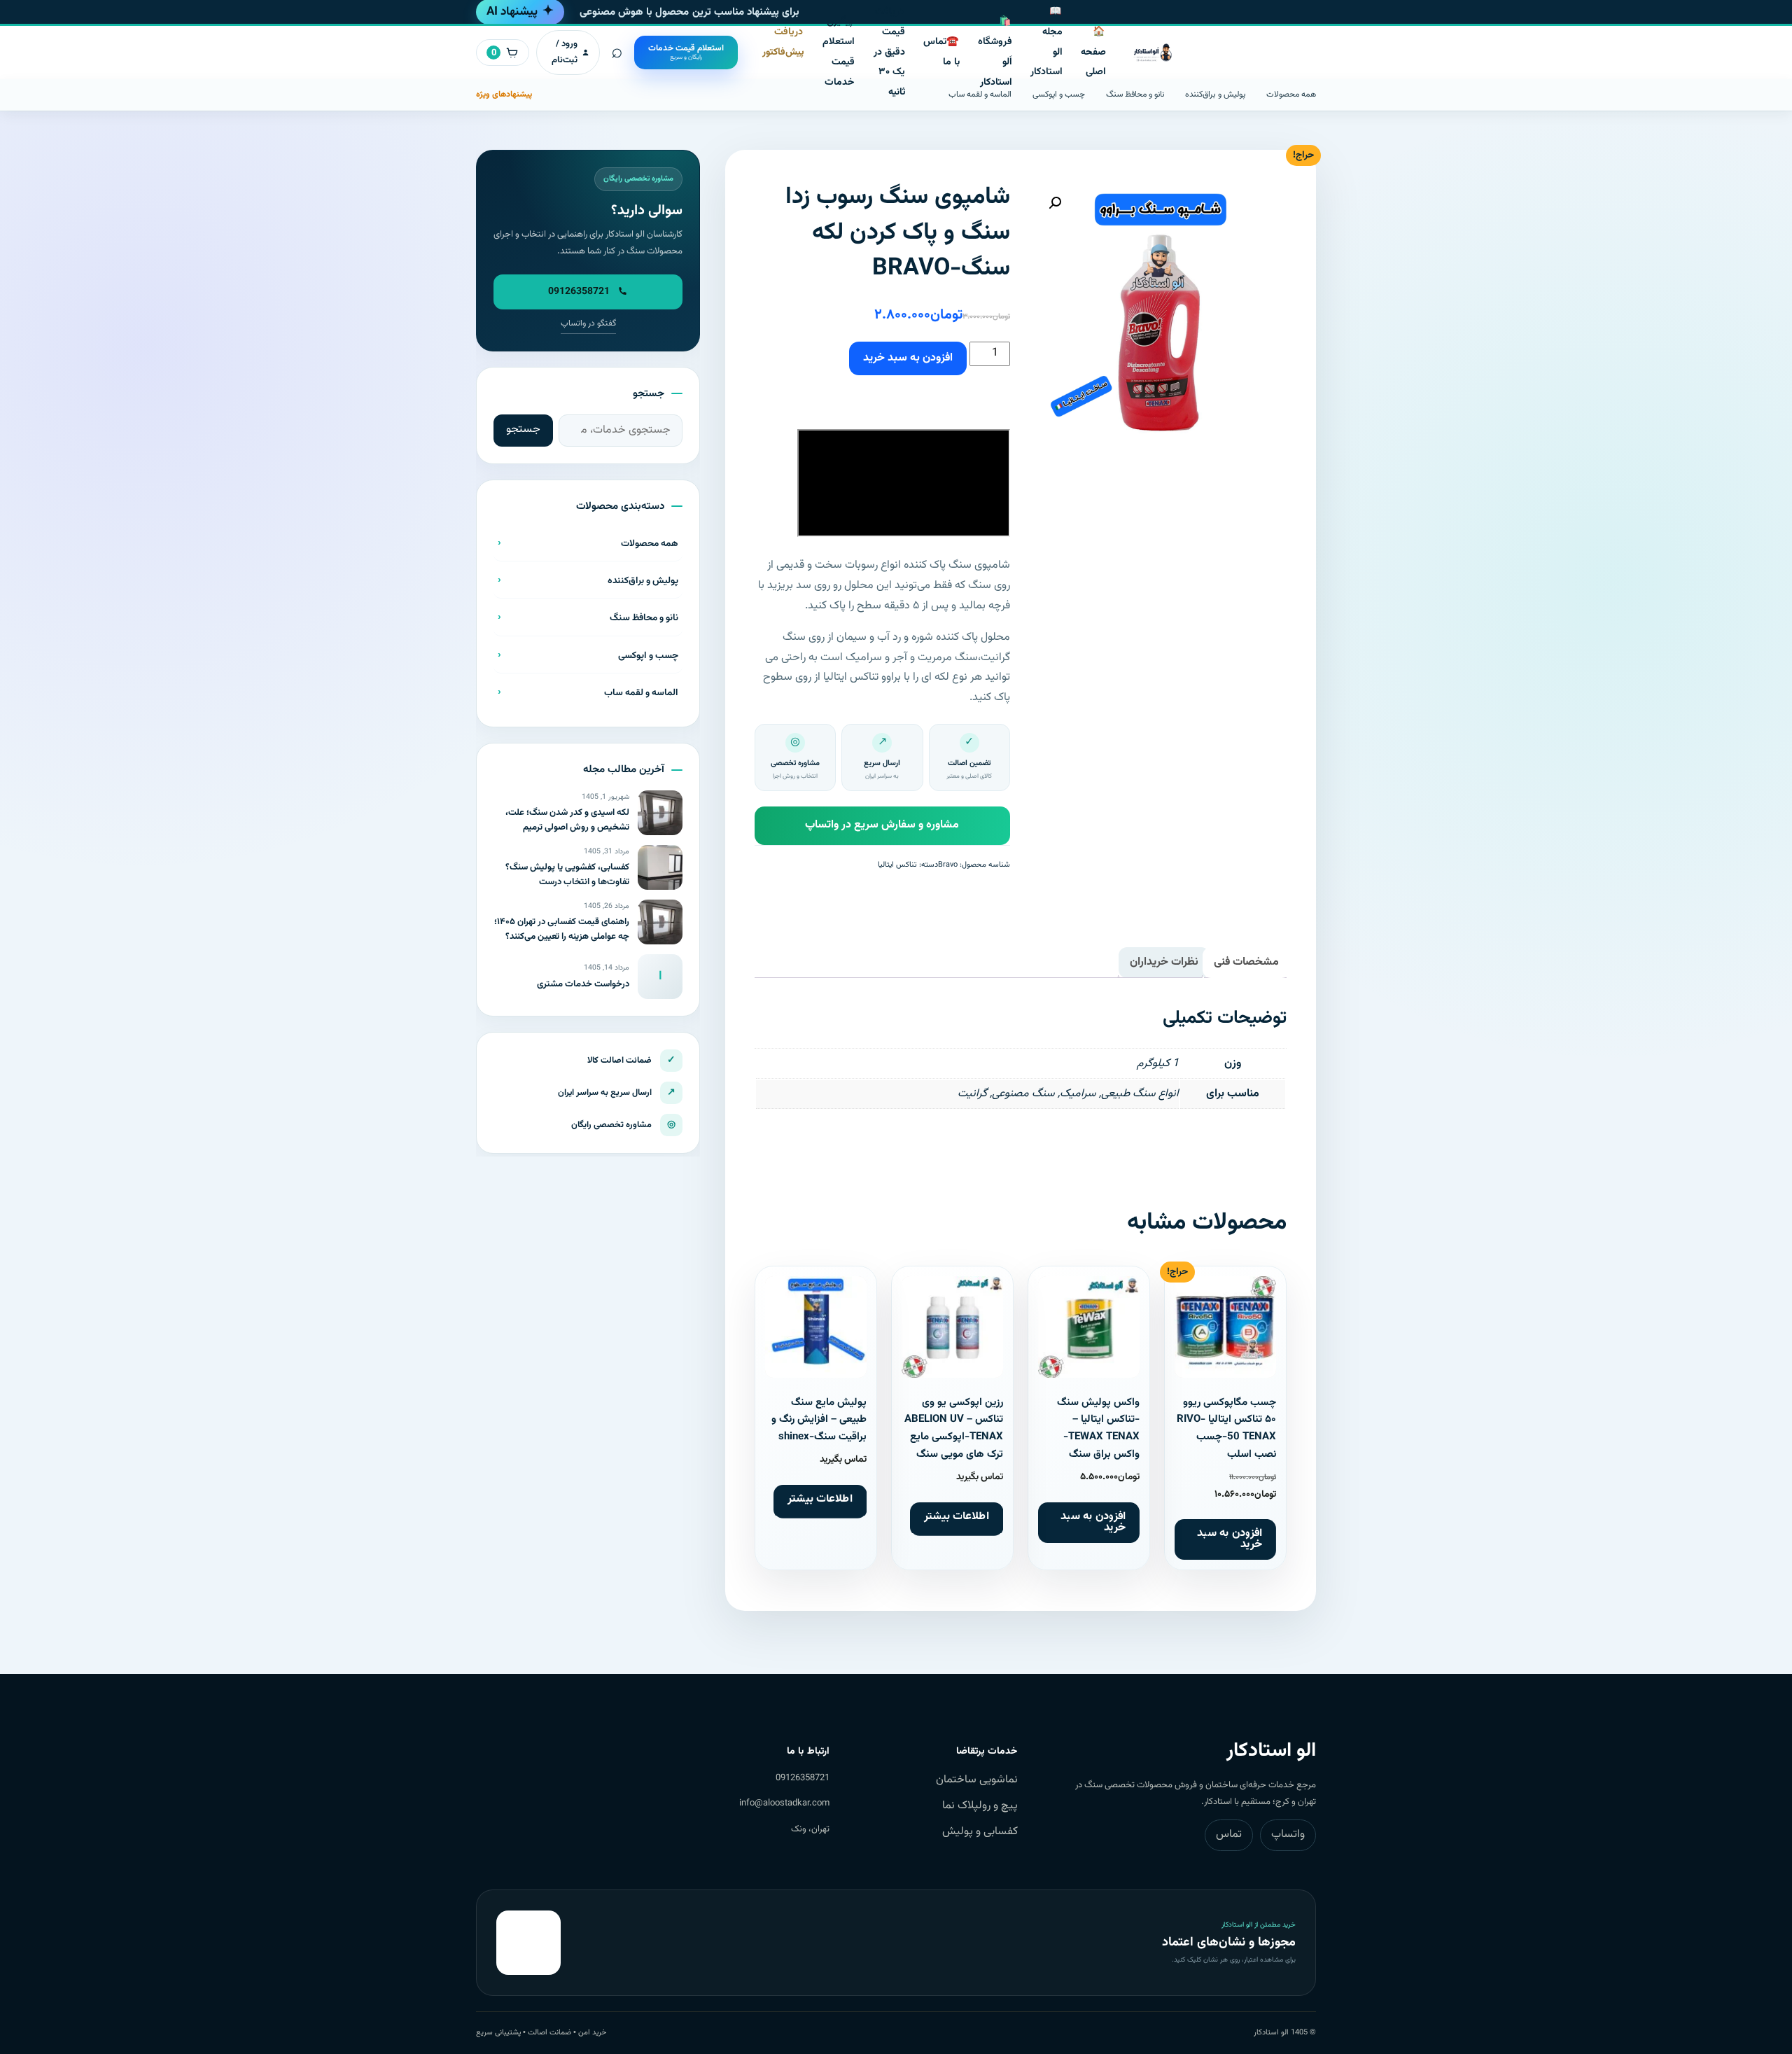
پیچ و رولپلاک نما (980, 1806)
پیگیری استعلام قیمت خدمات (839, 52)
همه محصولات (1291, 95)
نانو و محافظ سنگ (1135, 95)
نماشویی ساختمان (977, 1780)
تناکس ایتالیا (897, 865)
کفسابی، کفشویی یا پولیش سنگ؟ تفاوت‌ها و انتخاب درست (567, 875)
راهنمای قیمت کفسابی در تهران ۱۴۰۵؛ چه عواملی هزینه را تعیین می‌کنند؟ (562, 929)
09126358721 (803, 1778)
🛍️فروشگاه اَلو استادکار (995, 52)
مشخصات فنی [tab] (1246, 962)
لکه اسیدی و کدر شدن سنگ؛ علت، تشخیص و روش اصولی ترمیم (567, 820)
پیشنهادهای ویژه (504, 95)
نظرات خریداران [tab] (1164, 962)
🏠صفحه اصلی (1093, 53)
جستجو (523, 429)
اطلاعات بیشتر (957, 1516)
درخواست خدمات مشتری (583, 984)
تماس (1229, 1835)
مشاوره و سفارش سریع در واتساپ (882, 825)
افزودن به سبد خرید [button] (1230, 1539)
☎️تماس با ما (941, 52)
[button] (1055, 203)
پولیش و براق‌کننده (1215, 95)
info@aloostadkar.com (784, 1803)
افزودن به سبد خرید (908, 358)
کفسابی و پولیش (980, 1832)
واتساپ (1288, 1835)
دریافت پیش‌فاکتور (783, 42)
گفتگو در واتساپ (588, 323)
